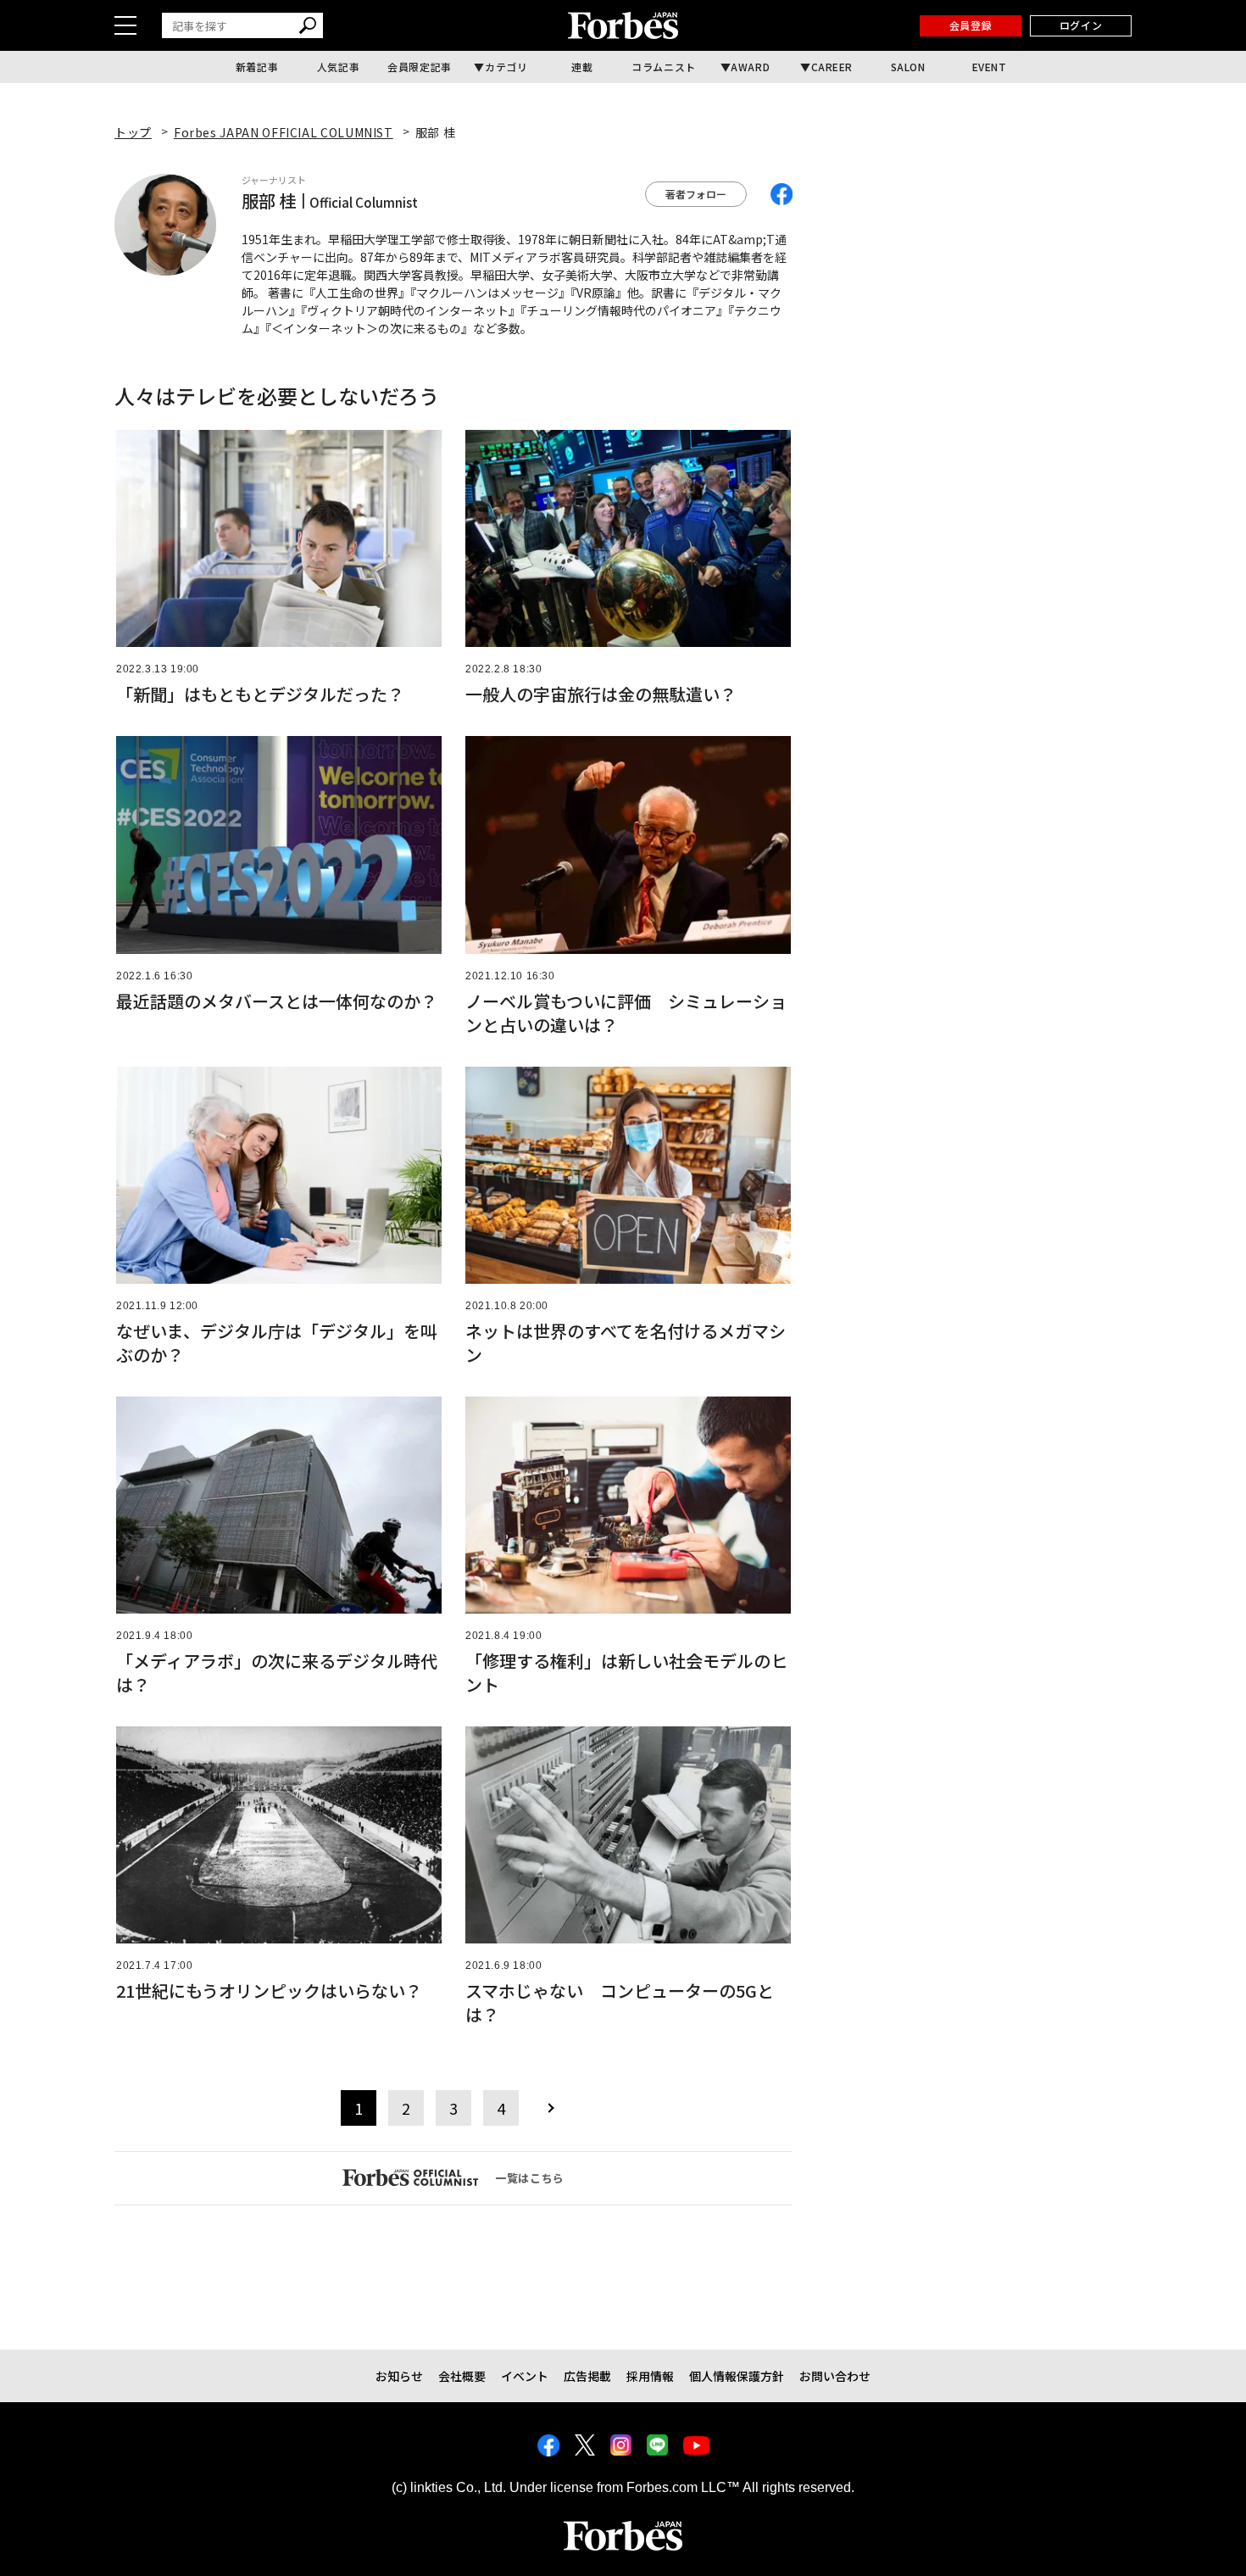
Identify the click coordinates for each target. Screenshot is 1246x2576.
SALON (908, 67)
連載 (582, 67)
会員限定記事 (420, 67)
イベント (525, 2376)
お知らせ (399, 2376)
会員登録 (971, 25)
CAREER (832, 67)
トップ (133, 132)
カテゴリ (506, 67)
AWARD (750, 67)
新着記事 (257, 67)
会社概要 (462, 2376)
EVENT (990, 67)
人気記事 (338, 67)
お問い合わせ (835, 2376)
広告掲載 (587, 2376)
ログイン (1081, 25)
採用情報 (650, 2376)
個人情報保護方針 (737, 2376)
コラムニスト (664, 67)
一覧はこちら (530, 2178)
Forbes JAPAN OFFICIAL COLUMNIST (284, 132)
